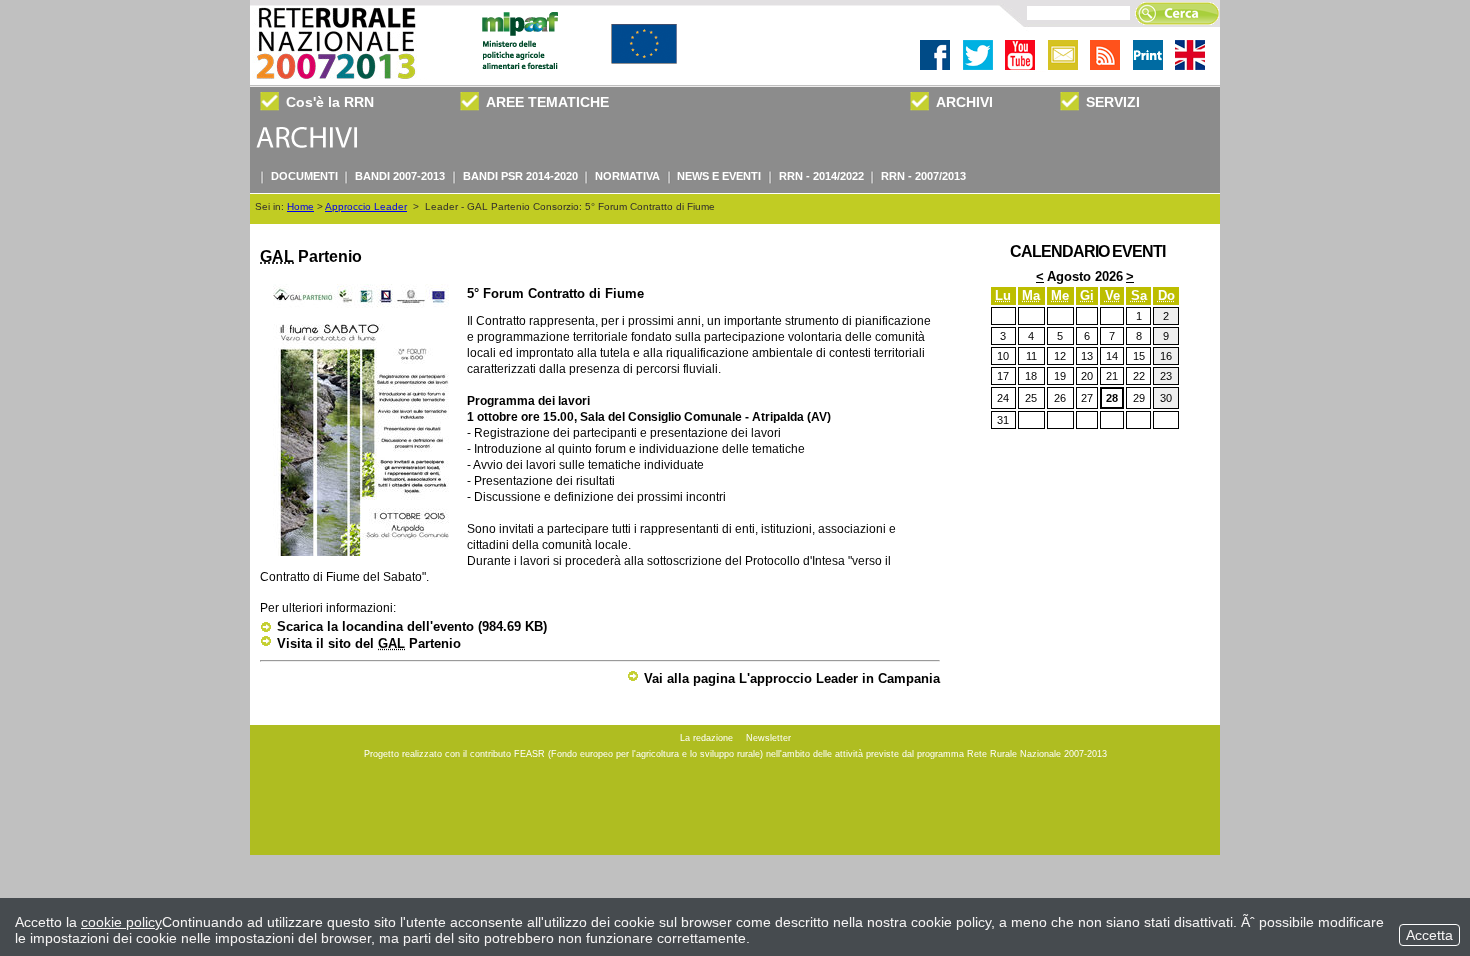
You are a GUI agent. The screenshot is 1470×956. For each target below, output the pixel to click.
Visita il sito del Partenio (369, 643)
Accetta (1429, 935)
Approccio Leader (366, 206)
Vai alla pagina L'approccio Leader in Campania (792, 678)
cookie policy (121, 922)
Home (300, 206)
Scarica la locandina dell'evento (412, 626)
